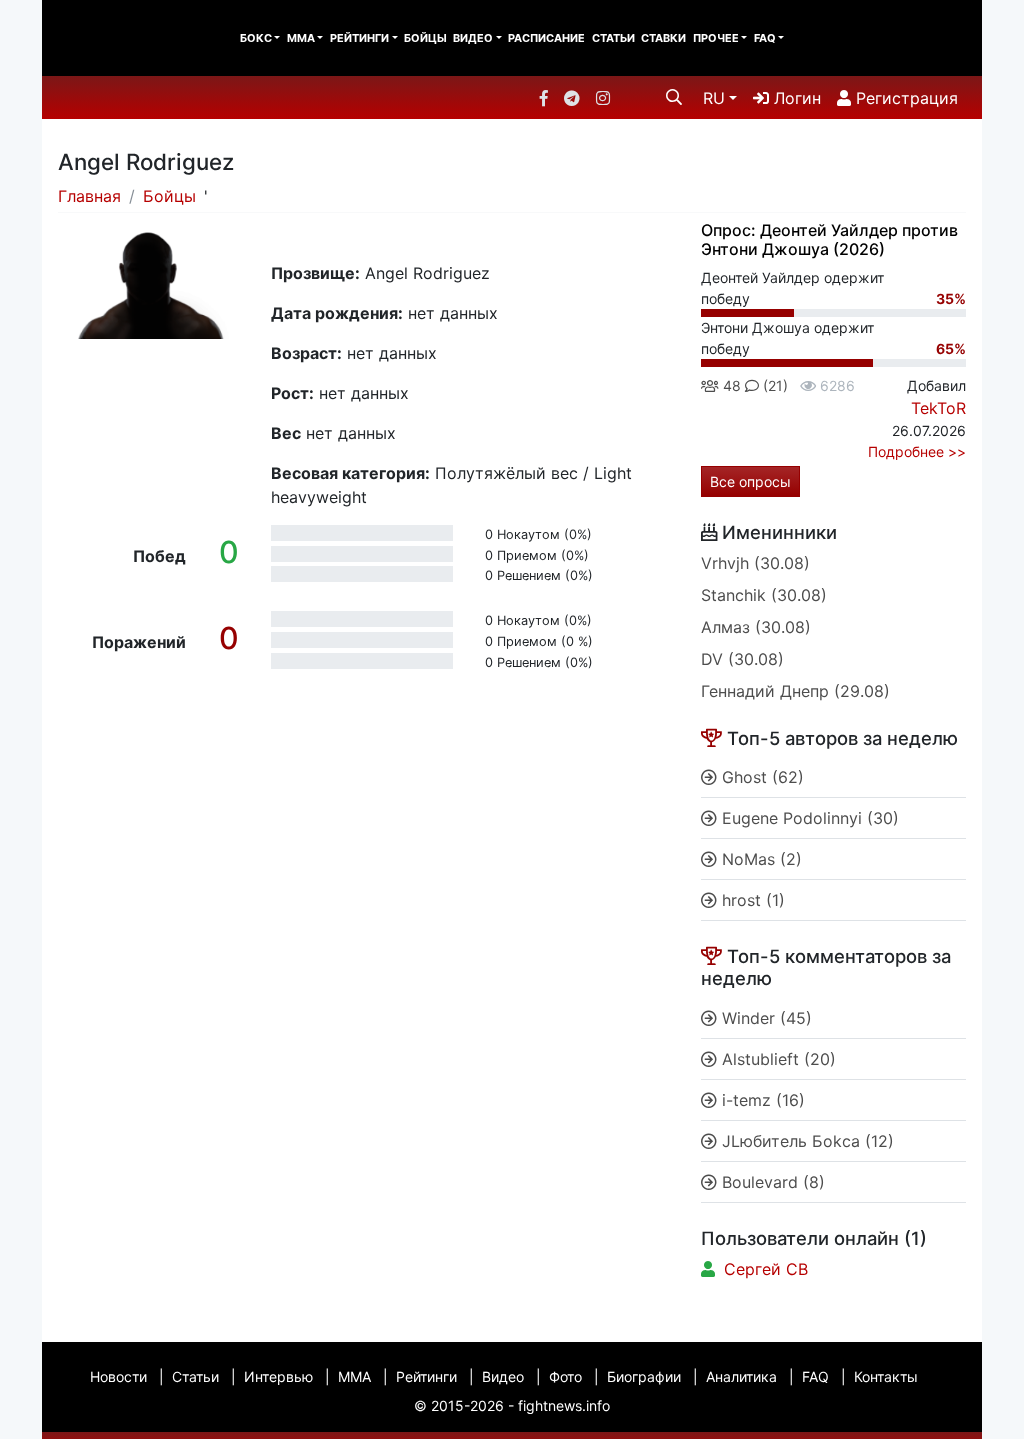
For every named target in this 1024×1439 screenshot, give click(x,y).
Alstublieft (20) (776, 1059)
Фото (565, 1376)
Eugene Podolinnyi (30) (808, 818)
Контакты (886, 1376)
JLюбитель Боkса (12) (805, 1141)
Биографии (644, 1376)
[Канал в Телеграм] (572, 98)
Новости (118, 1376)
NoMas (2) (759, 859)
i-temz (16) (761, 1100)
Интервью (278, 1376)
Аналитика (741, 1376)
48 (730, 385)
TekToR (938, 408)
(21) (773, 385)
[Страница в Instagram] (603, 98)
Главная (89, 196)
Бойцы (425, 38)
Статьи (613, 38)
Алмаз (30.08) (756, 627)
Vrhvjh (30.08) (755, 563)
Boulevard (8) (771, 1182)
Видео (473, 38)
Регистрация (904, 98)
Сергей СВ (766, 1269)
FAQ (765, 38)
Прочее (716, 38)
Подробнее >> (917, 451)
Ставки (663, 38)
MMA (301, 38)
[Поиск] (674, 97)
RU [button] (714, 98)
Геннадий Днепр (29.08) (795, 691)
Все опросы (750, 481)
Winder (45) (764, 1018)
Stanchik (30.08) (764, 595)
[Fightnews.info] (124, 38)
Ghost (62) (760, 777)
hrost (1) (751, 900)
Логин (795, 98)
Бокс (256, 38)
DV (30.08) (742, 659)
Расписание (546, 38)
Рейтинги (359, 38)
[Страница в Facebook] (544, 98)
